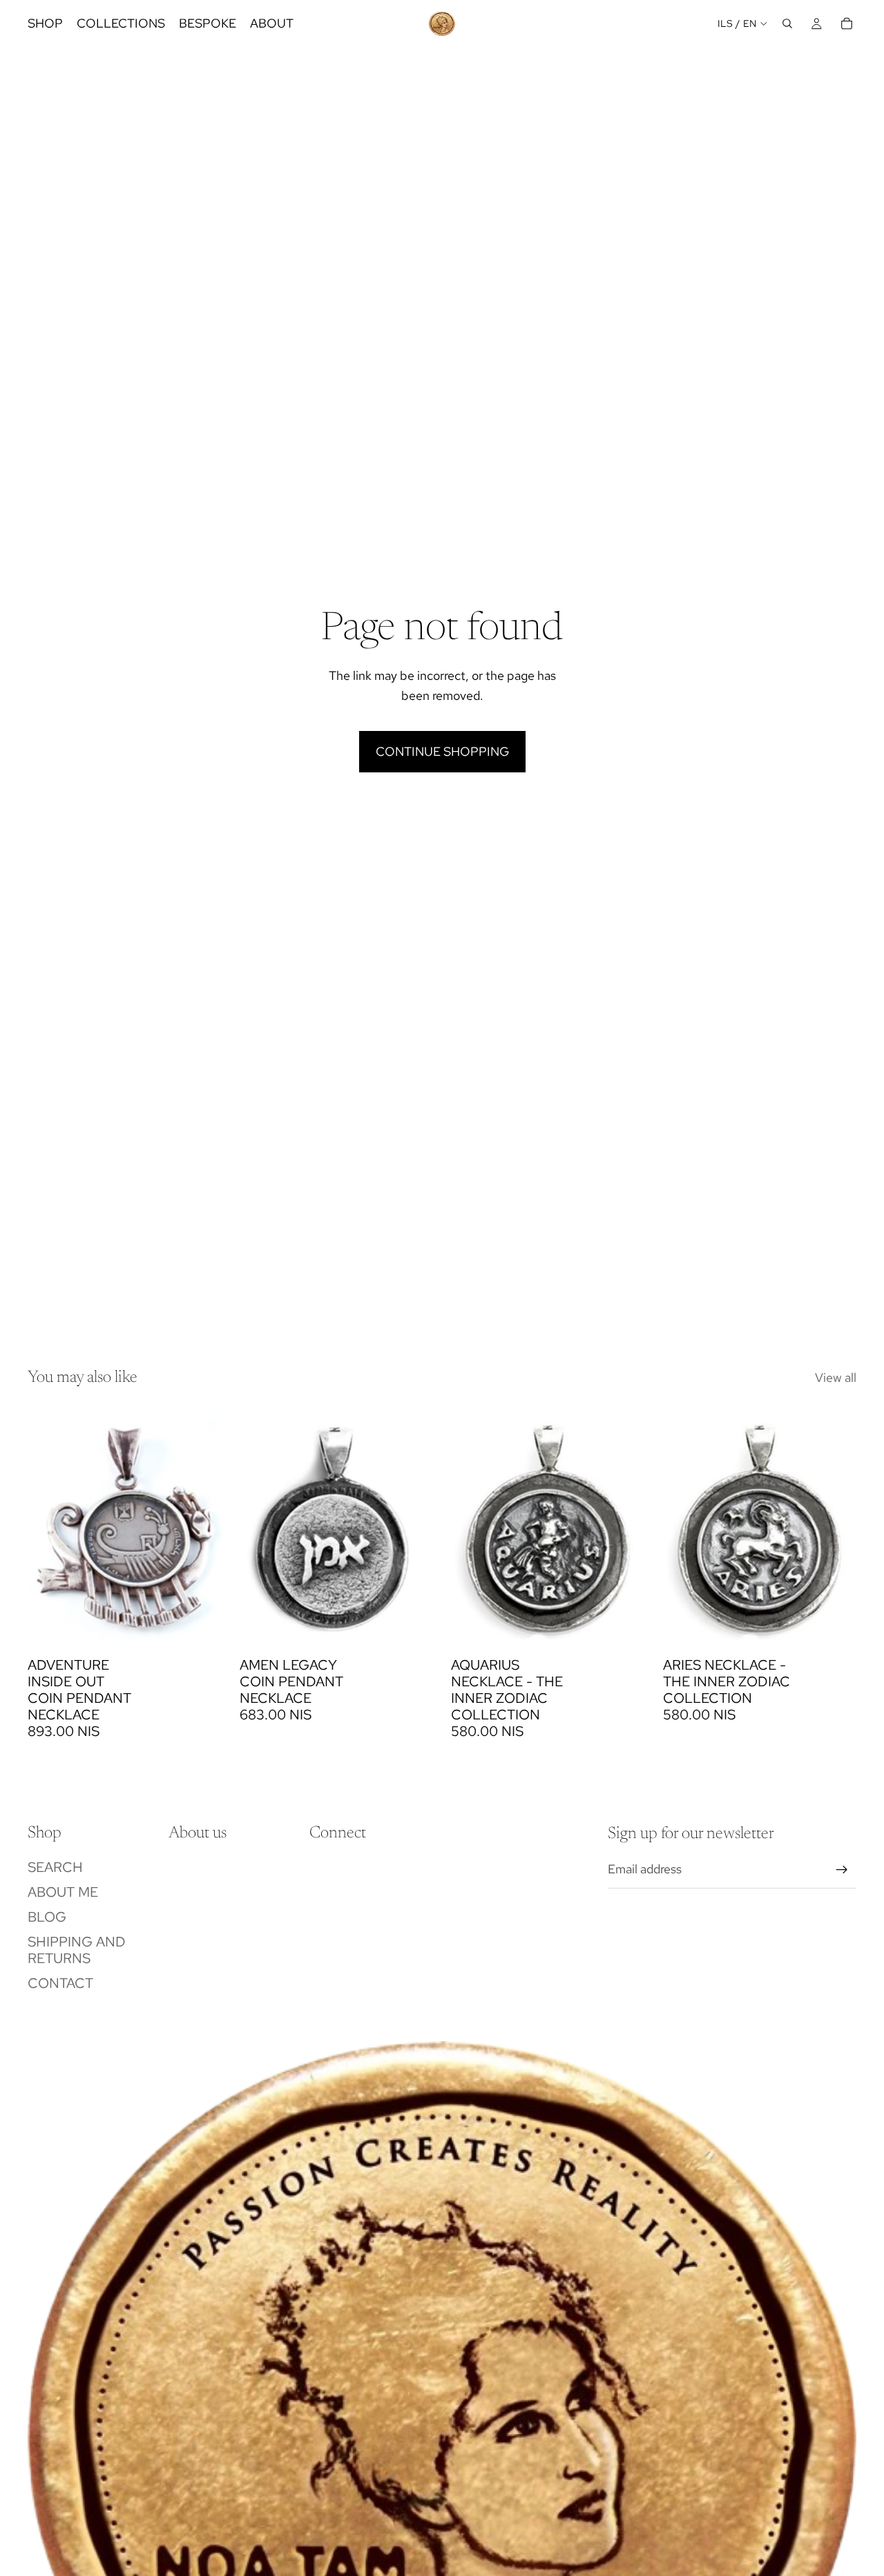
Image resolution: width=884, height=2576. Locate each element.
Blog (47, 1917)
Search (55, 1867)
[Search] (787, 23)
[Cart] (847, 23)
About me (63, 1892)
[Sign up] (842, 1870)
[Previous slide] (260, 1529)
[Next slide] (412, 1529)
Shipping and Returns (77, 1950)
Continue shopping (442, 751)
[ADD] (200, 1629)
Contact (60, 1983)
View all (836, 1377)
